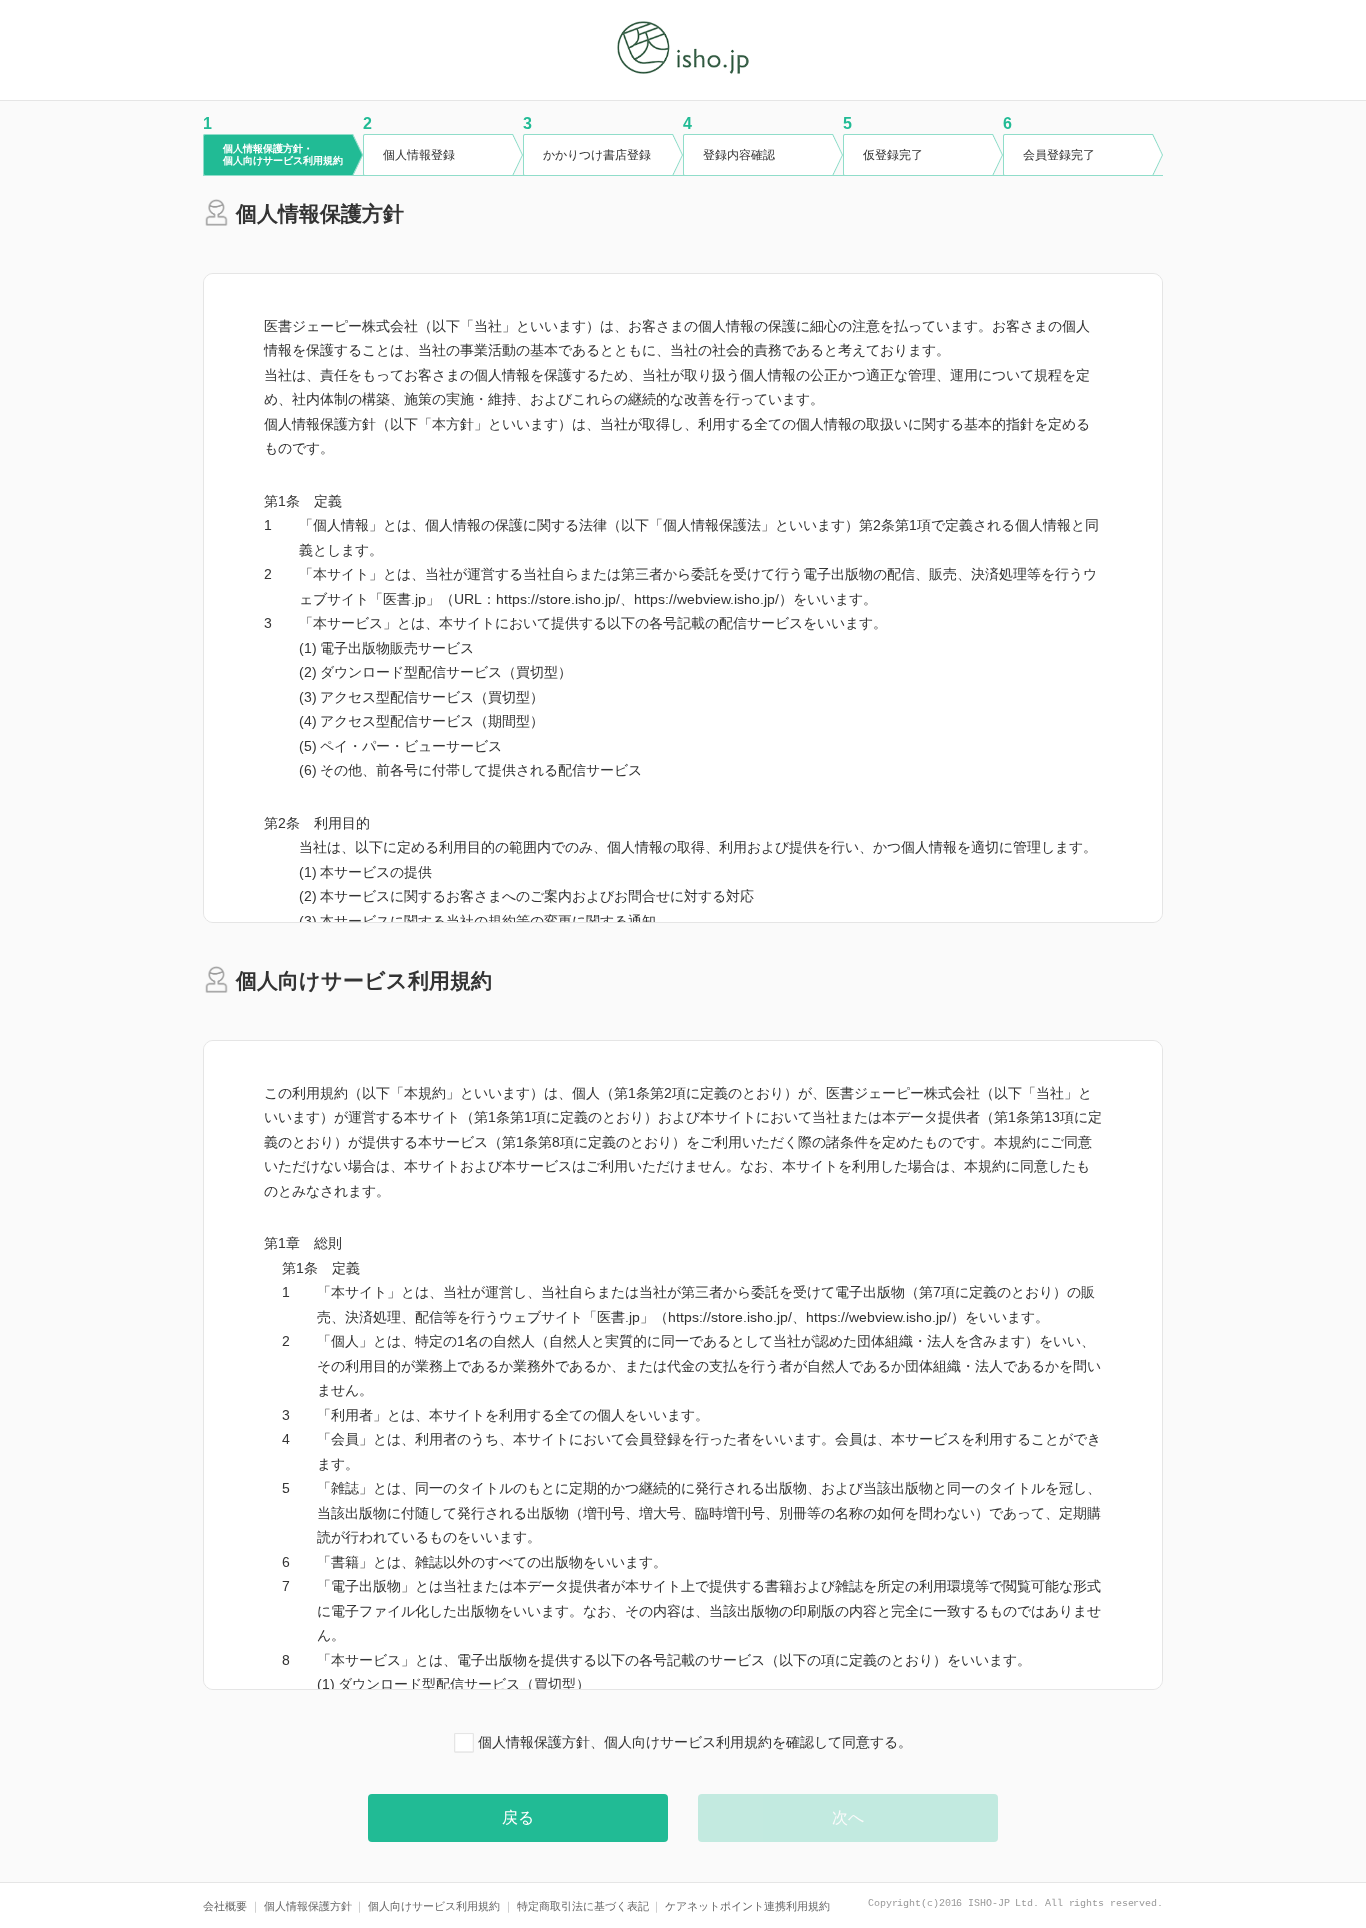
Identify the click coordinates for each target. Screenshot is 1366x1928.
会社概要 (225, 1906)
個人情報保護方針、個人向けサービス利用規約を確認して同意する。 (693, 1742)
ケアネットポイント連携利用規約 (747, 1906)
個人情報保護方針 (308, 1906)
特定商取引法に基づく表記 (583, 1906)
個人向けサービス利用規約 (434, 1906)
